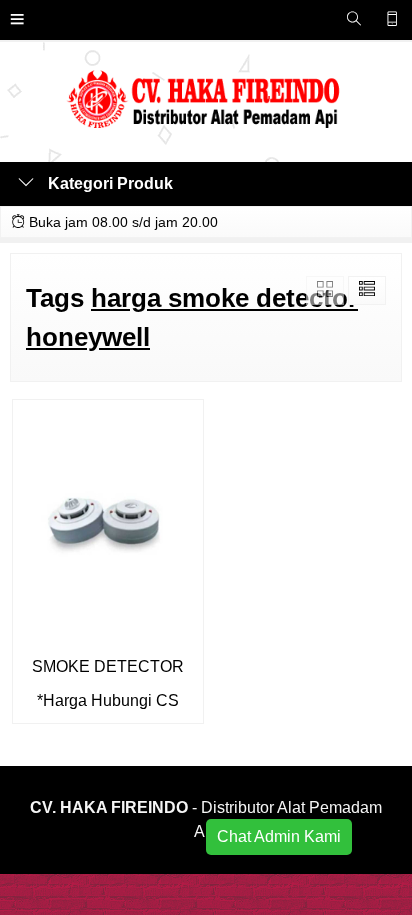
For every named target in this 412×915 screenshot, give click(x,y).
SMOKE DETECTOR (108, 666)
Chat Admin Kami (279, 836)
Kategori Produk (108, 183)
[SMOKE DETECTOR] (108, 521)
